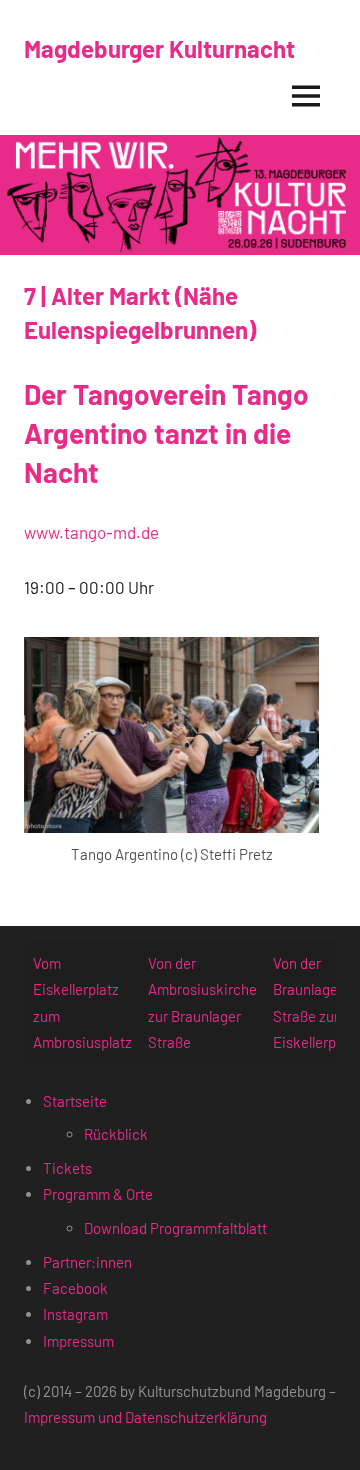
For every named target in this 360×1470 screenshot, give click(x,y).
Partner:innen (87, 1262)
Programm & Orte (98, 1194)
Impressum (78, 1341)
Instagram (75, 1314)
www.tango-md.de (91, 532)
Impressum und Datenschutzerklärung (145, 1417)
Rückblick (116, 1134)
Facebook (75, 1288)
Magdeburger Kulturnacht (159, 48)
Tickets (67, 1168)
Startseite (75, 1101)
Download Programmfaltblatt (175, 1228)
